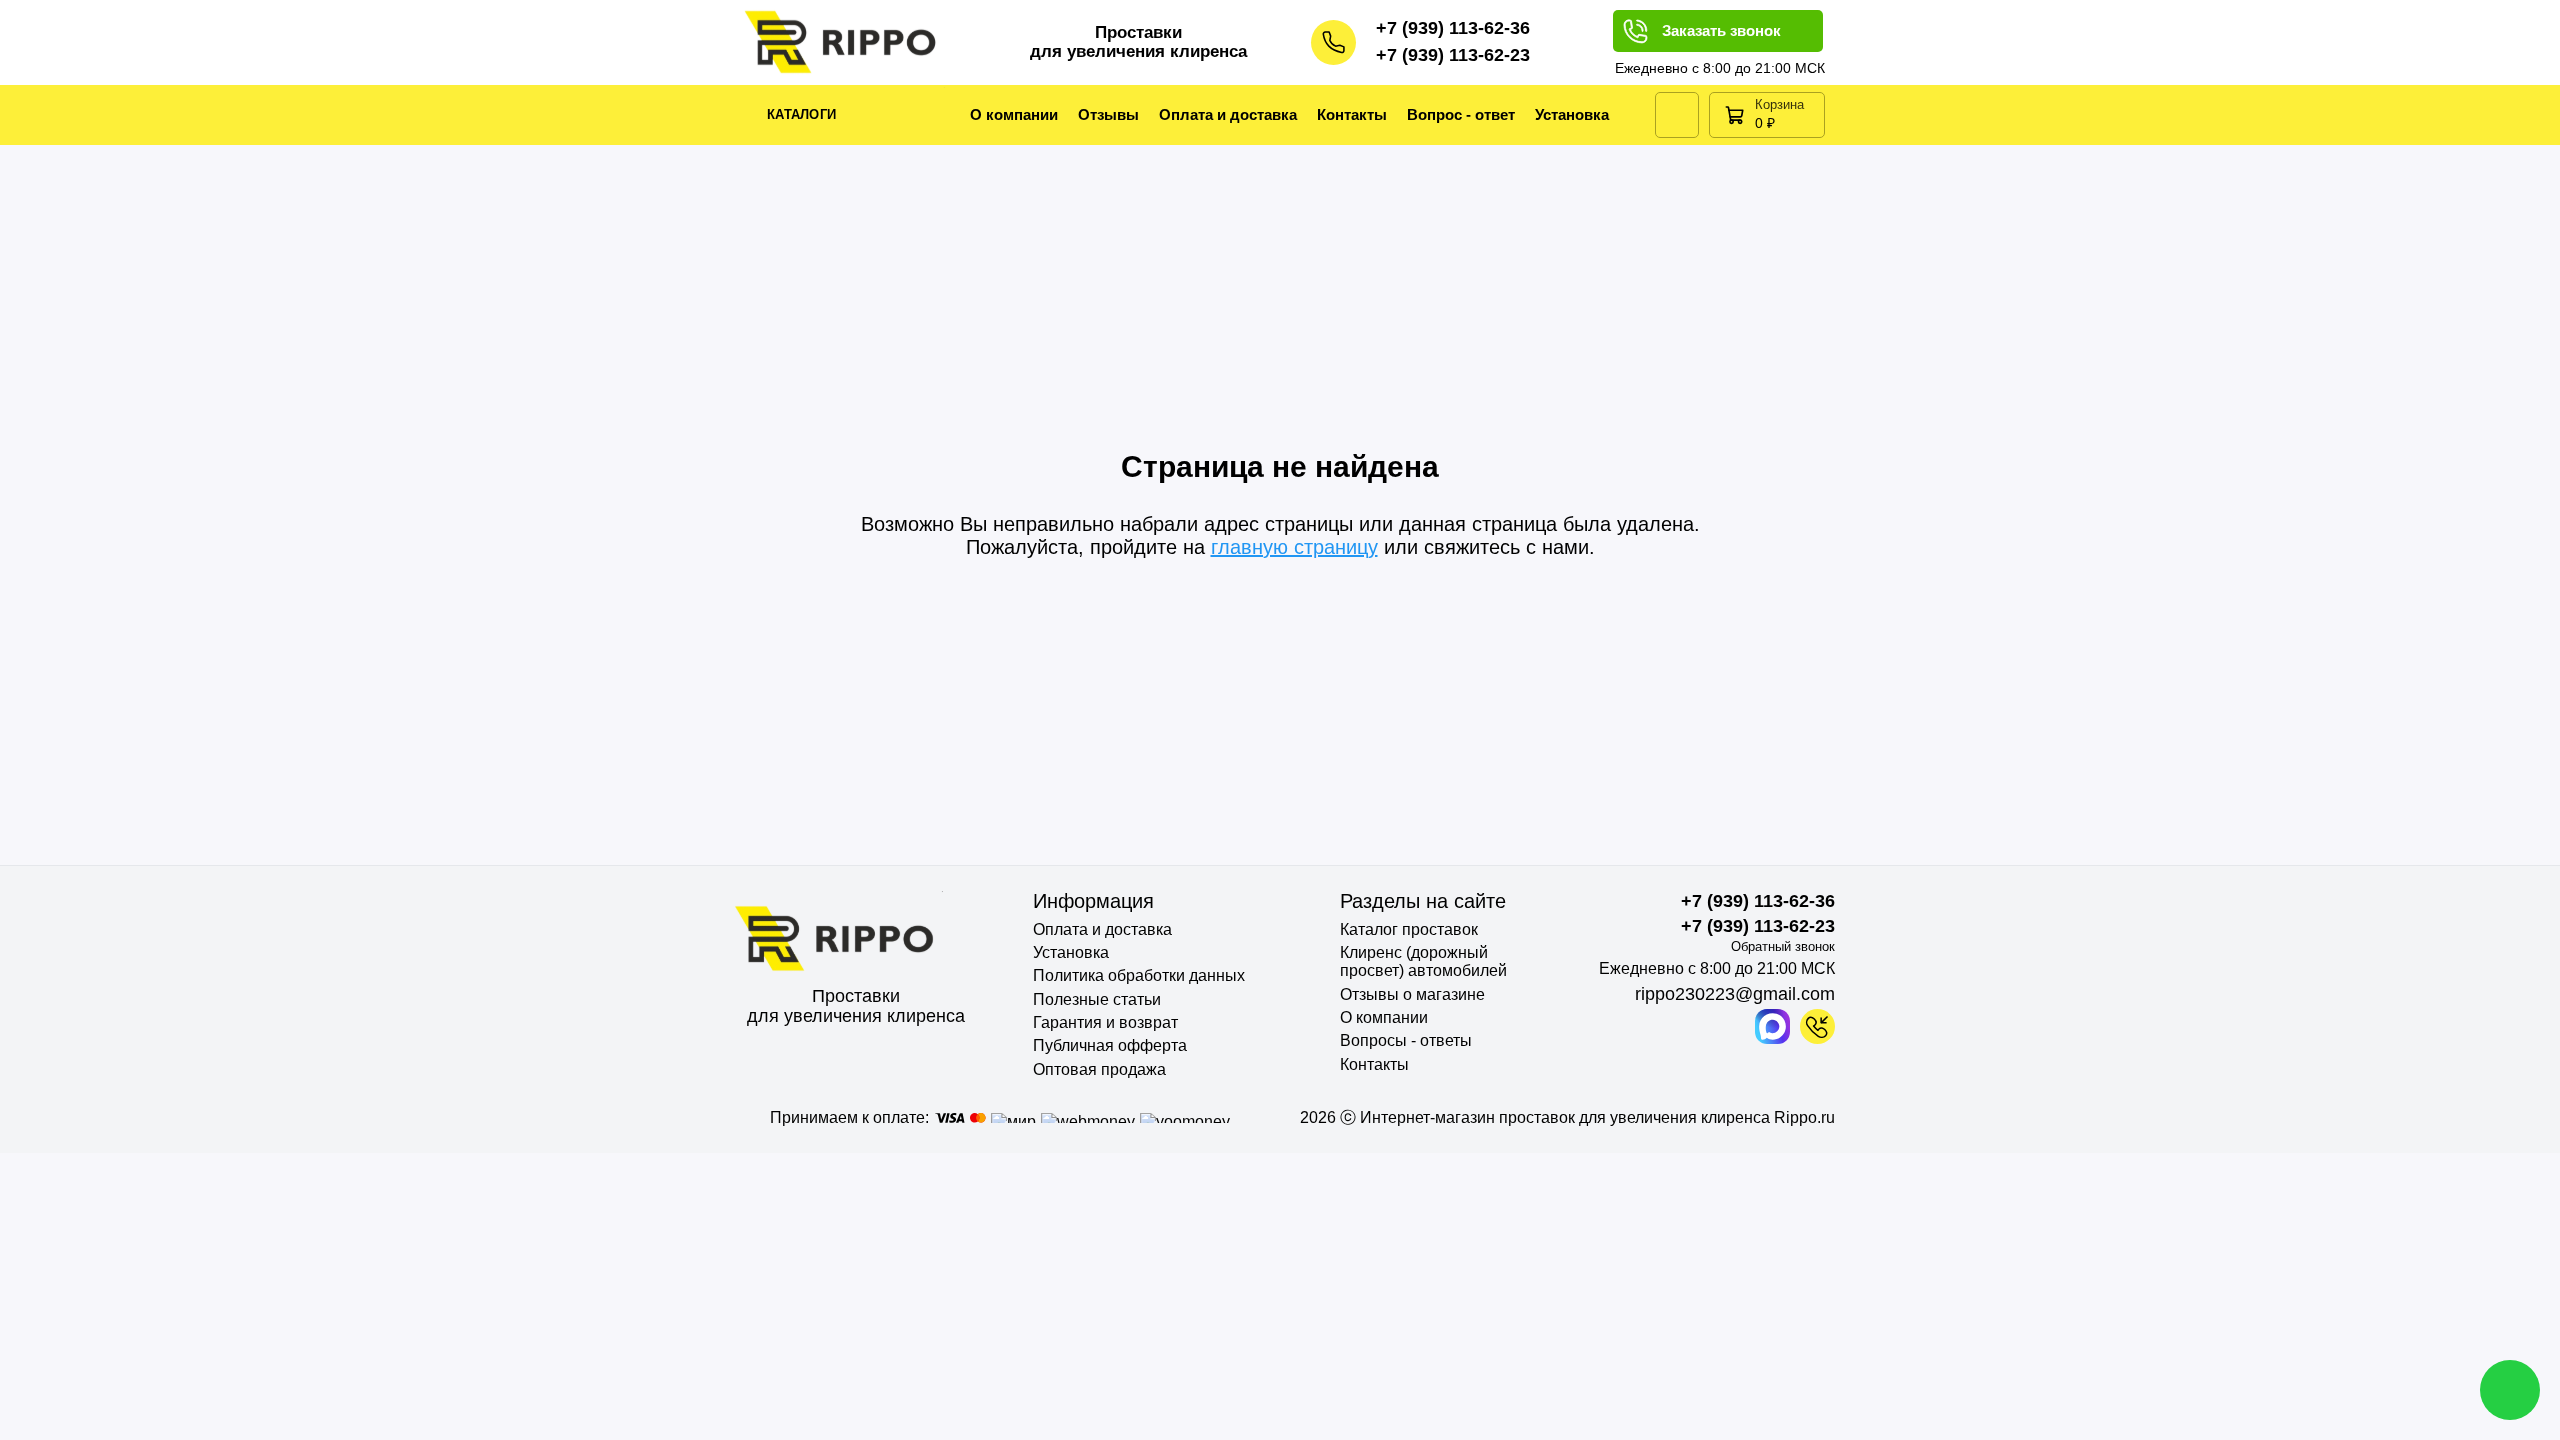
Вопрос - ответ (1461, 114)
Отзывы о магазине (1412, 994)
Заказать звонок (1721, 30)
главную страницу (1294, 547)
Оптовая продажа (1099, 1069)
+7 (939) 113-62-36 (1453, 28)
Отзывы (1108, 114)
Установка (1572, 114)
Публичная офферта (1110, 1045)
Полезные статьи (1097, 999)
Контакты (1352, 114)
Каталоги (801, 114)
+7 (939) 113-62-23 (1453, 55)
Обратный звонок (1783, 946)
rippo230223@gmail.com (1735, 994)
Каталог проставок (1409, 929)
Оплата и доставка (1228, 114)
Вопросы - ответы (1406, 1040)
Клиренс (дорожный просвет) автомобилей (1423, 961)
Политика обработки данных (1139, 975)
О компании (1014, 114)
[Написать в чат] (2510, 1390)
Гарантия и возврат (1105, 1022)
